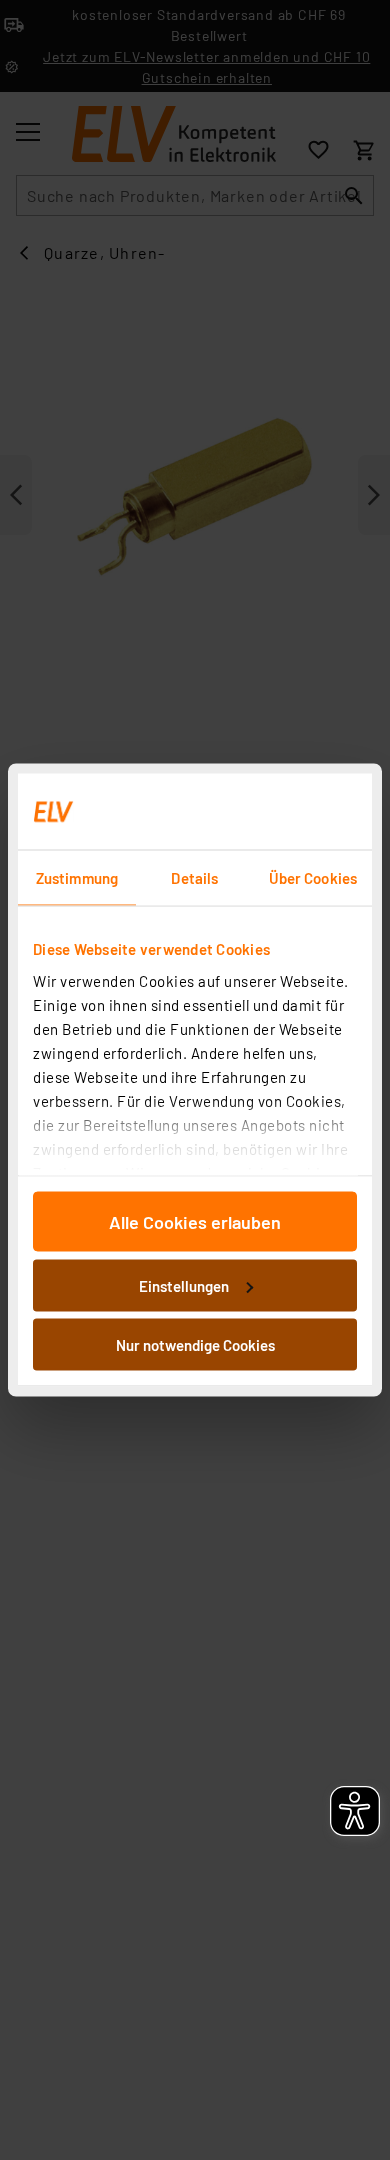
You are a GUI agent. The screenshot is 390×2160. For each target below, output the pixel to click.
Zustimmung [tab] (77, 878)
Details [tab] (194, 878)
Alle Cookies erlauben (195, 1222)
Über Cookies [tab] (313, 878)
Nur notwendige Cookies (195, 1345)
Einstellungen (184, 1285)
